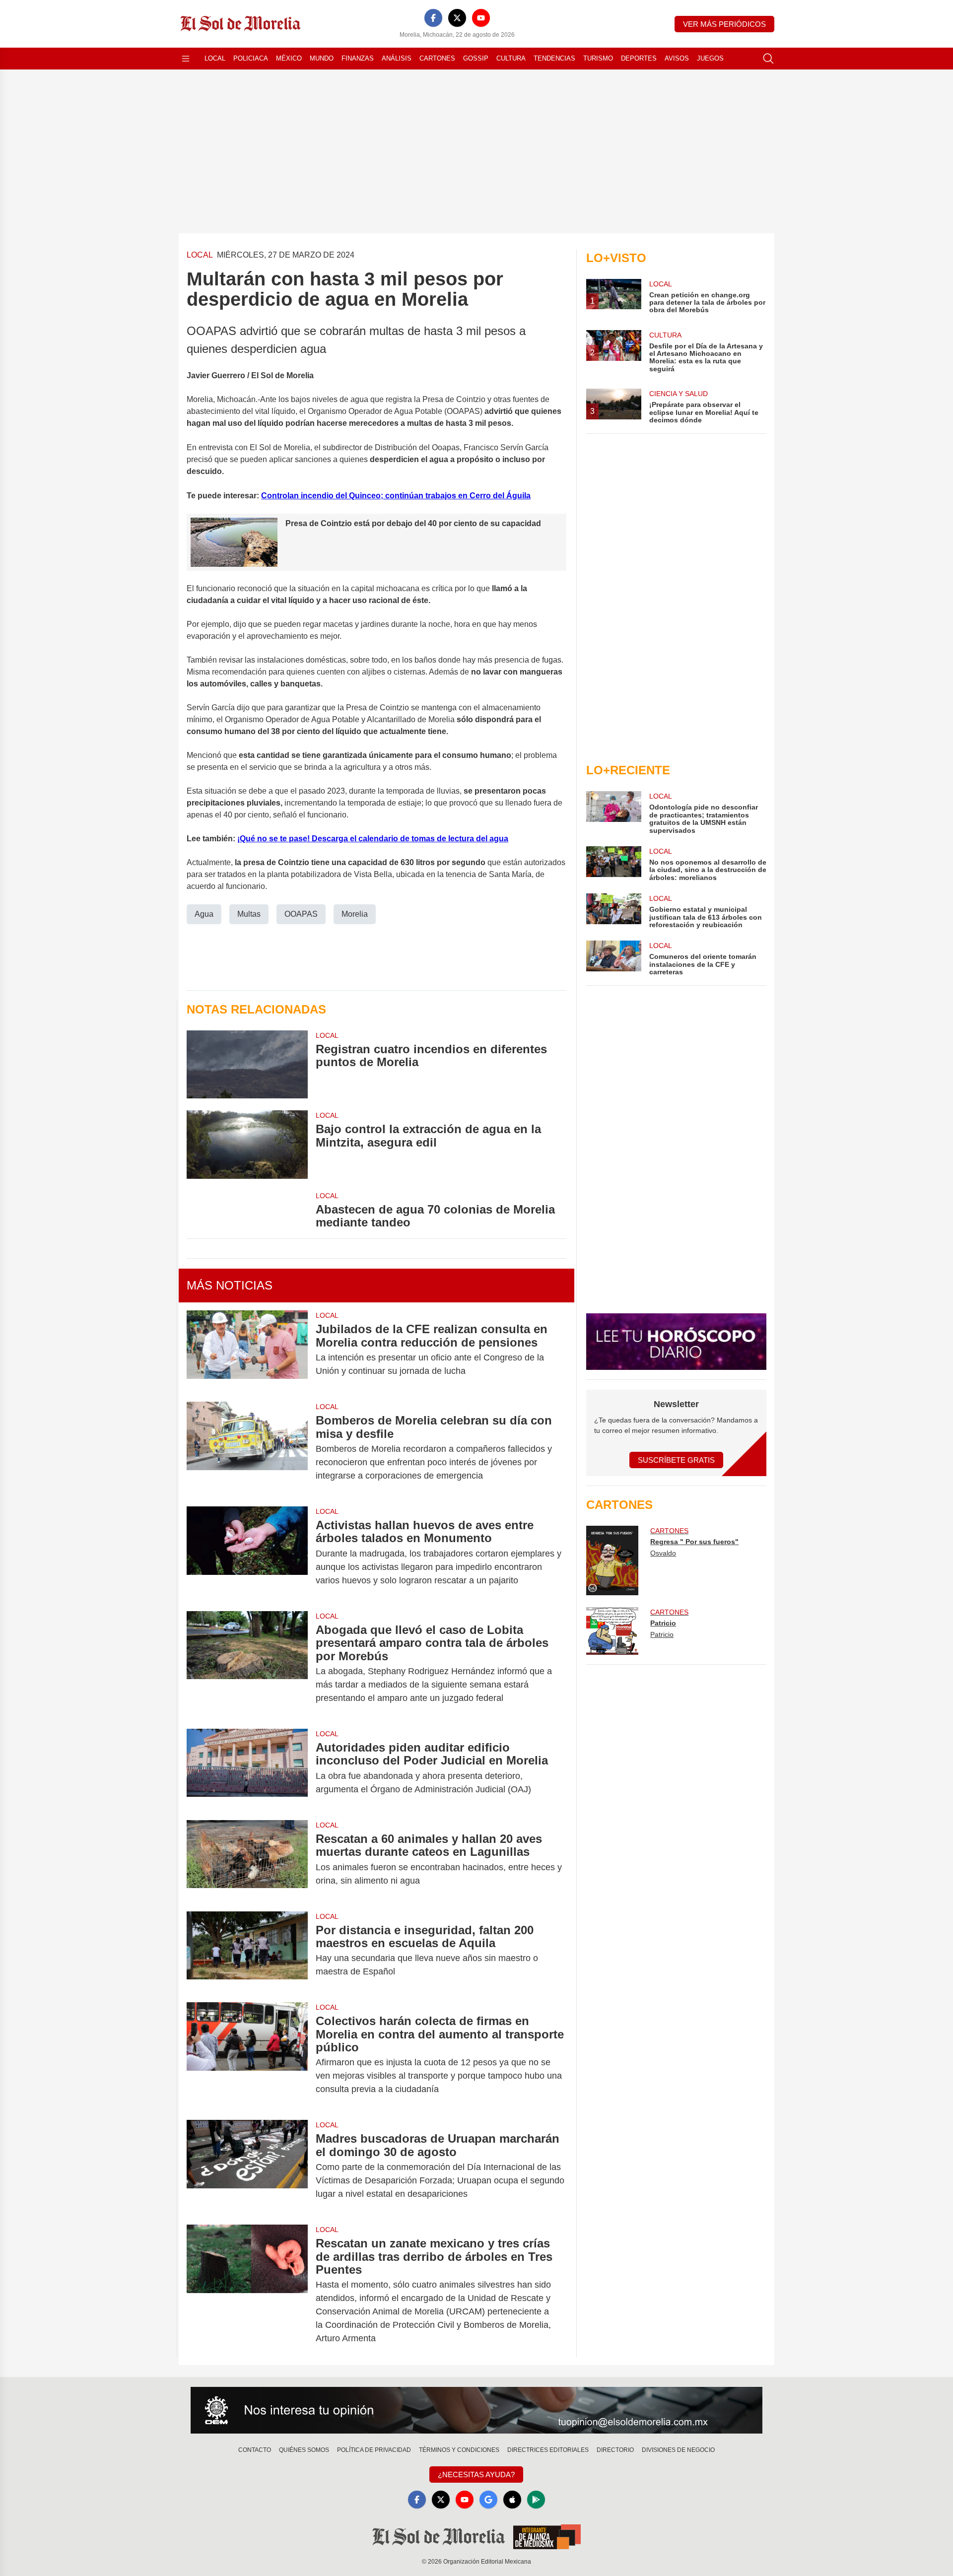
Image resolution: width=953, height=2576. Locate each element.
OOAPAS (301, 914)
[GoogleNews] (488, 2500)
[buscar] (768, 59)
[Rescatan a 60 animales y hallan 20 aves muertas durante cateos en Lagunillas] (247, 1860)
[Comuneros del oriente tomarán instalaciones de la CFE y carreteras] (613, 958)
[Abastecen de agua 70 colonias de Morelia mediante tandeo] (247, 1210)
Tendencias (554, 58)
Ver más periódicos (724, 24)
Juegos (710, 58)
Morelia (355, 914)
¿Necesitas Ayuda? (476, 2474)
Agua (204, 914)
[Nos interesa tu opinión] (476, 2410)
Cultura (511, 58)
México (289, 58)
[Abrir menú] (186, 59)
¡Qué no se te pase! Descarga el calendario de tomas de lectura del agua (373, 839)
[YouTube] (481, 18)
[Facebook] (433, 18)
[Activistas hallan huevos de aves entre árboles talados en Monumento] (247, 1553)
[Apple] (512, 2500)
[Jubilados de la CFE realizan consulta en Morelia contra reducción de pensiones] (247, 1350)
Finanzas (358, 58)
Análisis (397, 58)
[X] (457, 18)
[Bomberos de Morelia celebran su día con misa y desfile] (247, 1448)
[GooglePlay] (536, 2500)
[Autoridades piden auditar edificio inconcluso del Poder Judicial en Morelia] (247, 1768)
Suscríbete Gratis (676, 1460)
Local (215, 58)
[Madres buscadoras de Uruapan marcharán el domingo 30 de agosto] (247, 2166)
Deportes (639, 58)
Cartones (437, 58)
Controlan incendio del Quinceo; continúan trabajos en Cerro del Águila (396, 496)
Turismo (598, 58)
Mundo (322, 58)
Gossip (476, 58)
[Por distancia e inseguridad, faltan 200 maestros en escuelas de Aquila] (247, 1951)
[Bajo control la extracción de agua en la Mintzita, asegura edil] (247, 1144)
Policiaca (251, 58)
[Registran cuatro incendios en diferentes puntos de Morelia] (247, 1064)
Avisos (677, 58)
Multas (249, 914)
